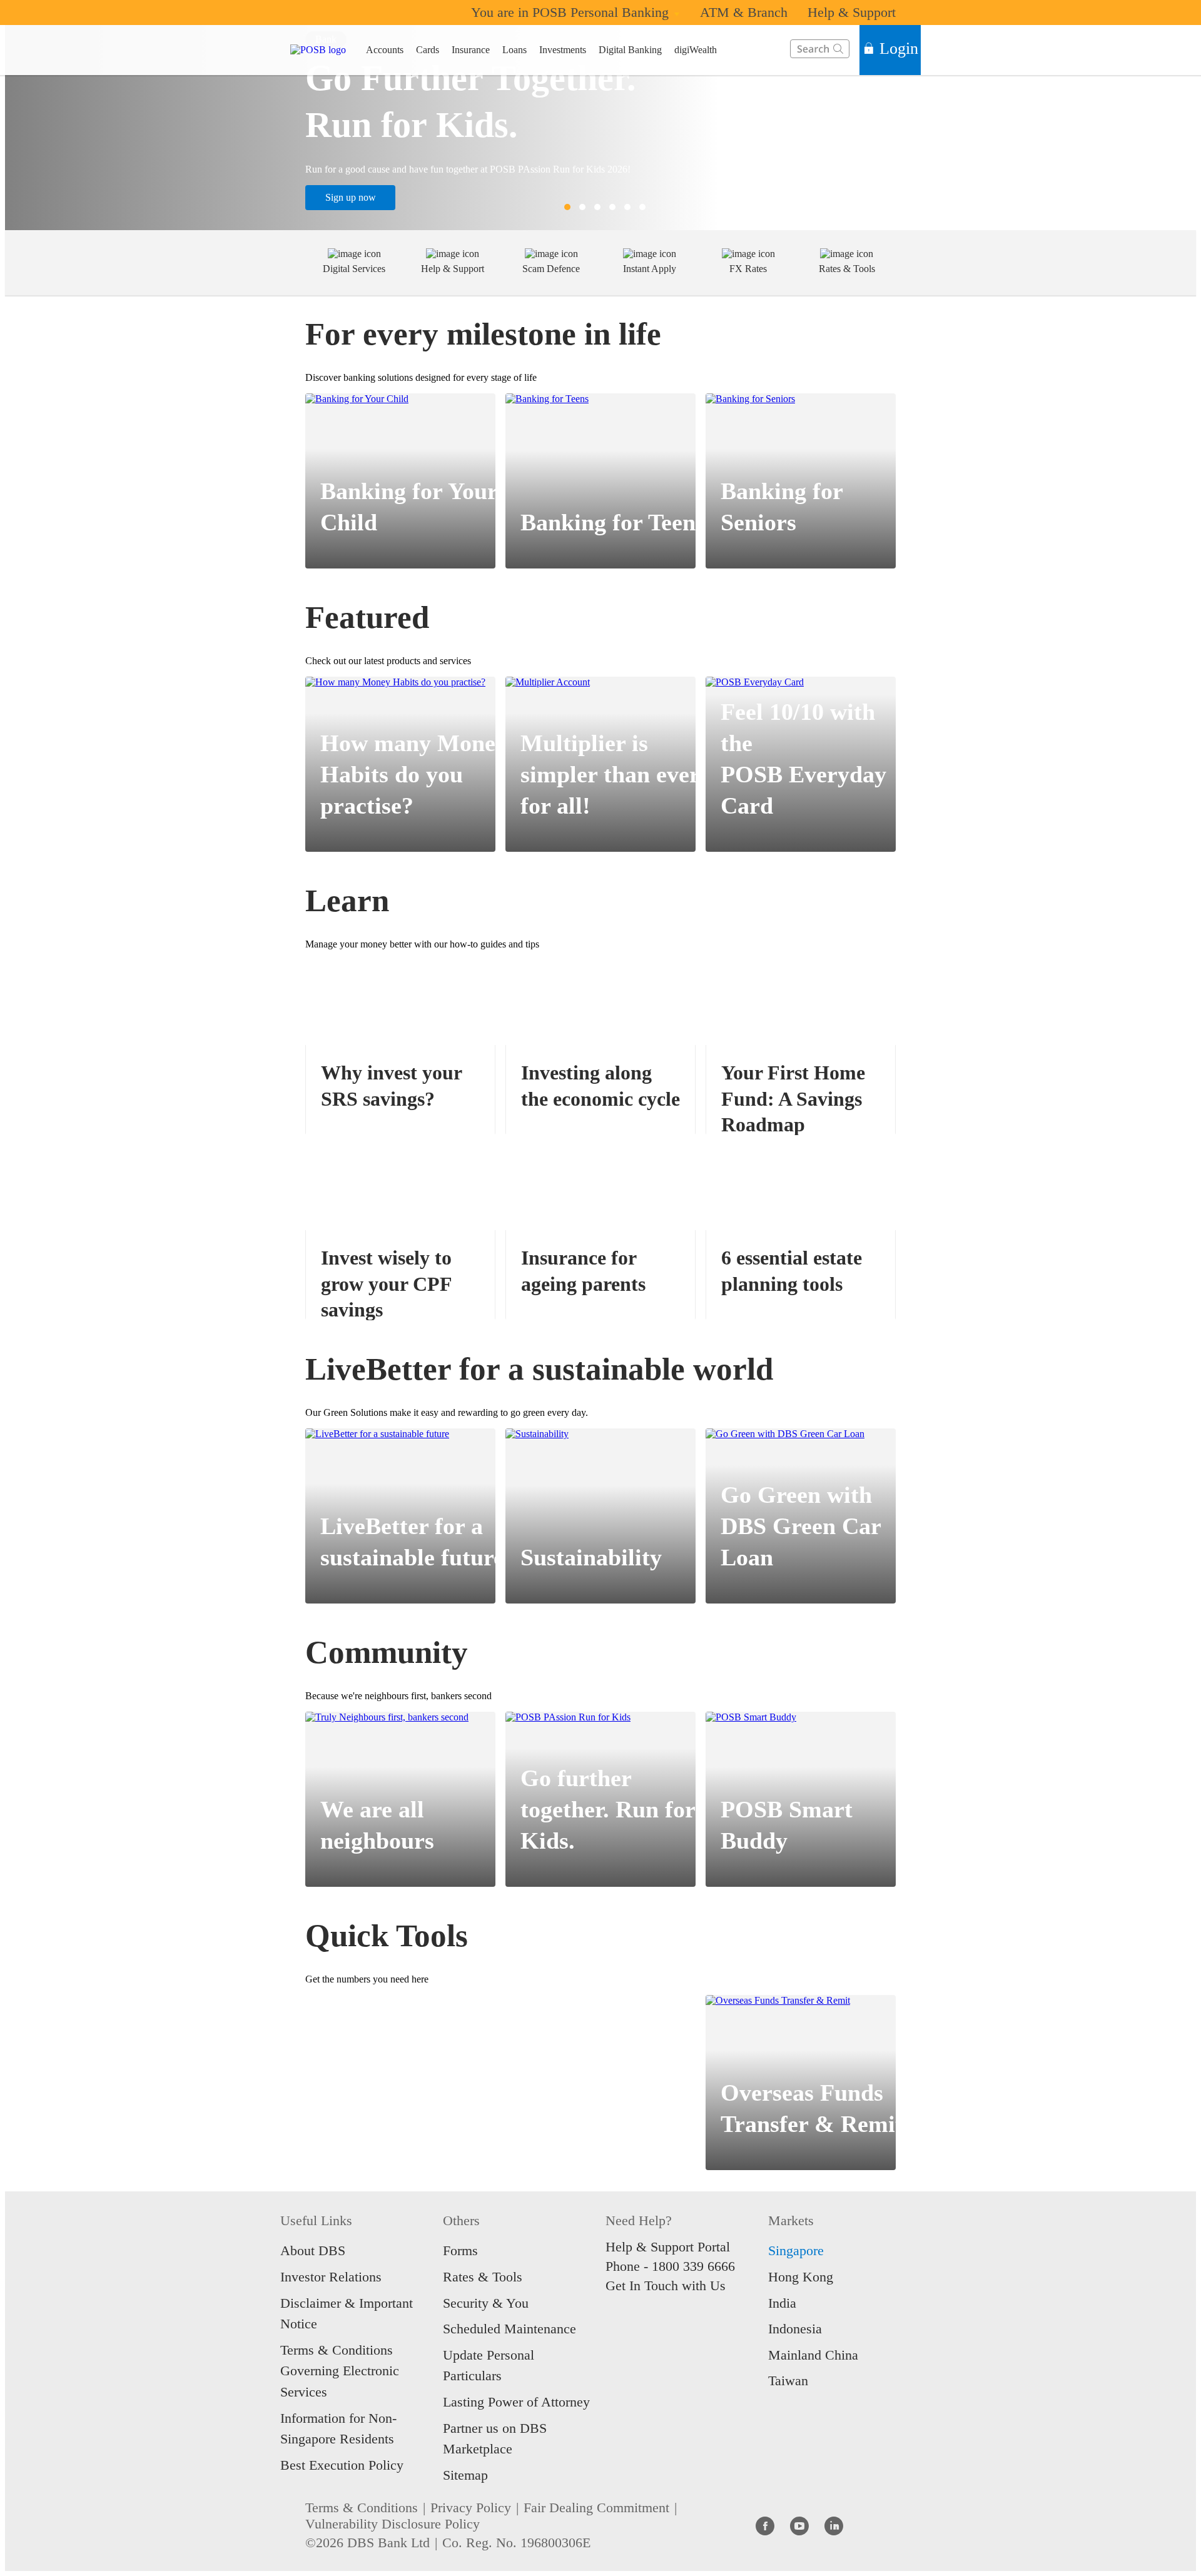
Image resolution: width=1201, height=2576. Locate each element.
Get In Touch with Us (666, 2286)
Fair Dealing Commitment (596, 2508)
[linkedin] (834, 2525)
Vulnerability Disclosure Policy (393, 2524)
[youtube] (799, 2525)
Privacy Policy (471, 2508)
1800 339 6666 (693, 2266)
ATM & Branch (744, 12)
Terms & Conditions (362, 2508)
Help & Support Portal (668, 2247)
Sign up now (351, 197)
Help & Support (852, 12)
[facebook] (765, 2525)
